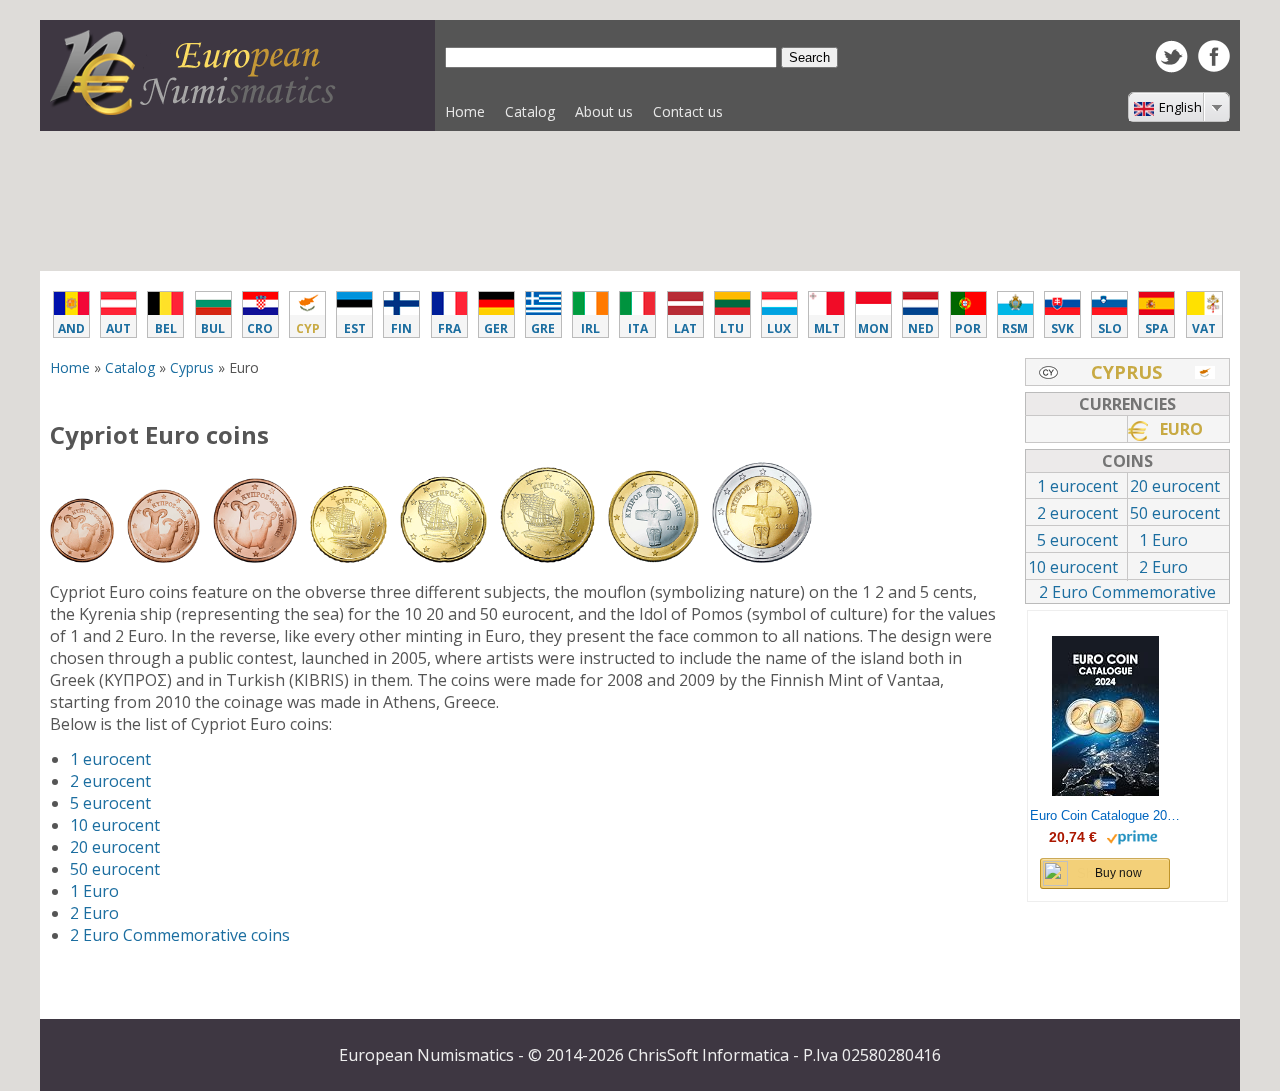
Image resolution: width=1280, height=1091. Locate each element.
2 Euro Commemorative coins (180, 935)
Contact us (688, 111)
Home (465, 111)
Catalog (525, 116)
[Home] (200, 109)
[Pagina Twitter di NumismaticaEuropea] (1171, 67)
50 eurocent (115, 869)
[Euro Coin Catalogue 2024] (1105, 716)
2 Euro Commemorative (1127, 592)
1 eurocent (110, 759)
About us (604, 111)
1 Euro (94, 891)
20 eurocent (115, 847)
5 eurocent (110, 803)
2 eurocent (110, 781)
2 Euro (94, 913)
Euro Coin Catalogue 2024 (1105, 815)
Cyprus (192, 367)
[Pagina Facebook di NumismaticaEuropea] (1214, 66)
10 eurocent (115, 825)
